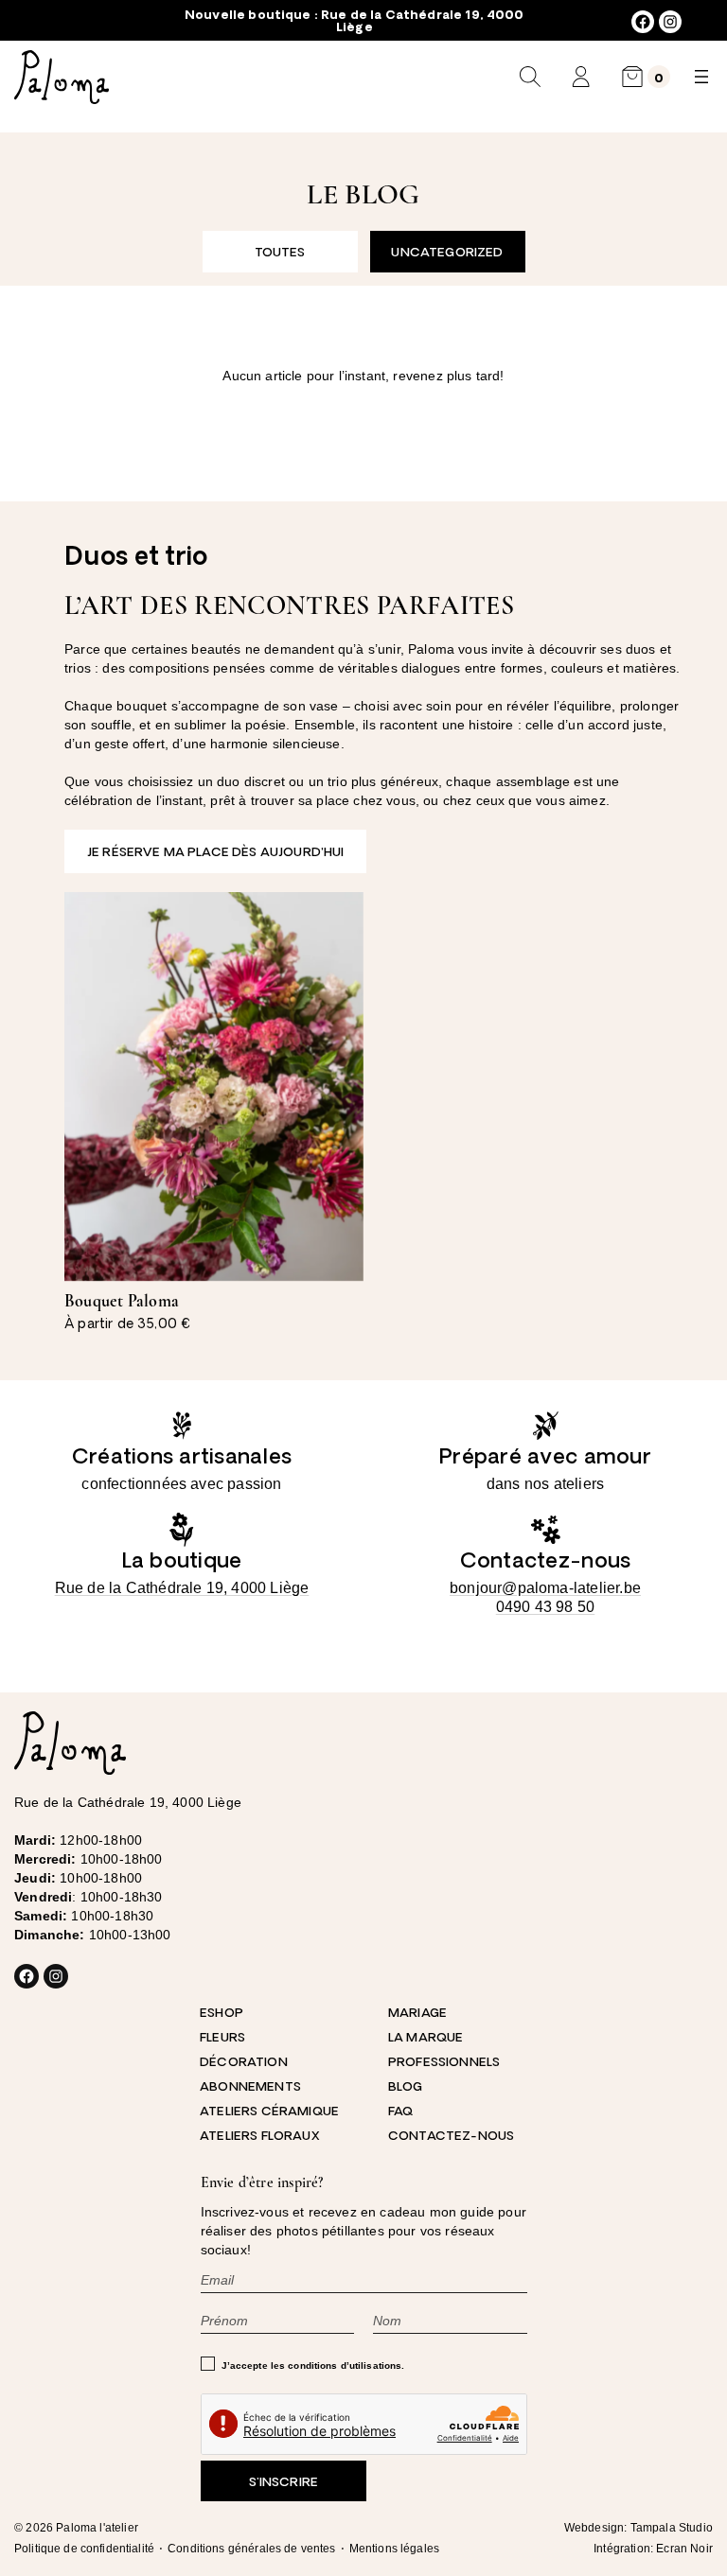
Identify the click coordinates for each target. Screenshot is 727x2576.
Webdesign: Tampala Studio (638, 2528)
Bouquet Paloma (122, 1301)
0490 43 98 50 (546, 1607)
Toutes (280, 253)
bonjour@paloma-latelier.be (545, 1588)
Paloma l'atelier (97, 2528)
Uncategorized (447, 253)
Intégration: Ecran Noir (653, 2549)
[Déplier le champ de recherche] (530, 77)
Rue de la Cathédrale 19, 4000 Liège (182, 1588)
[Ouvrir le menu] (701, 77)
